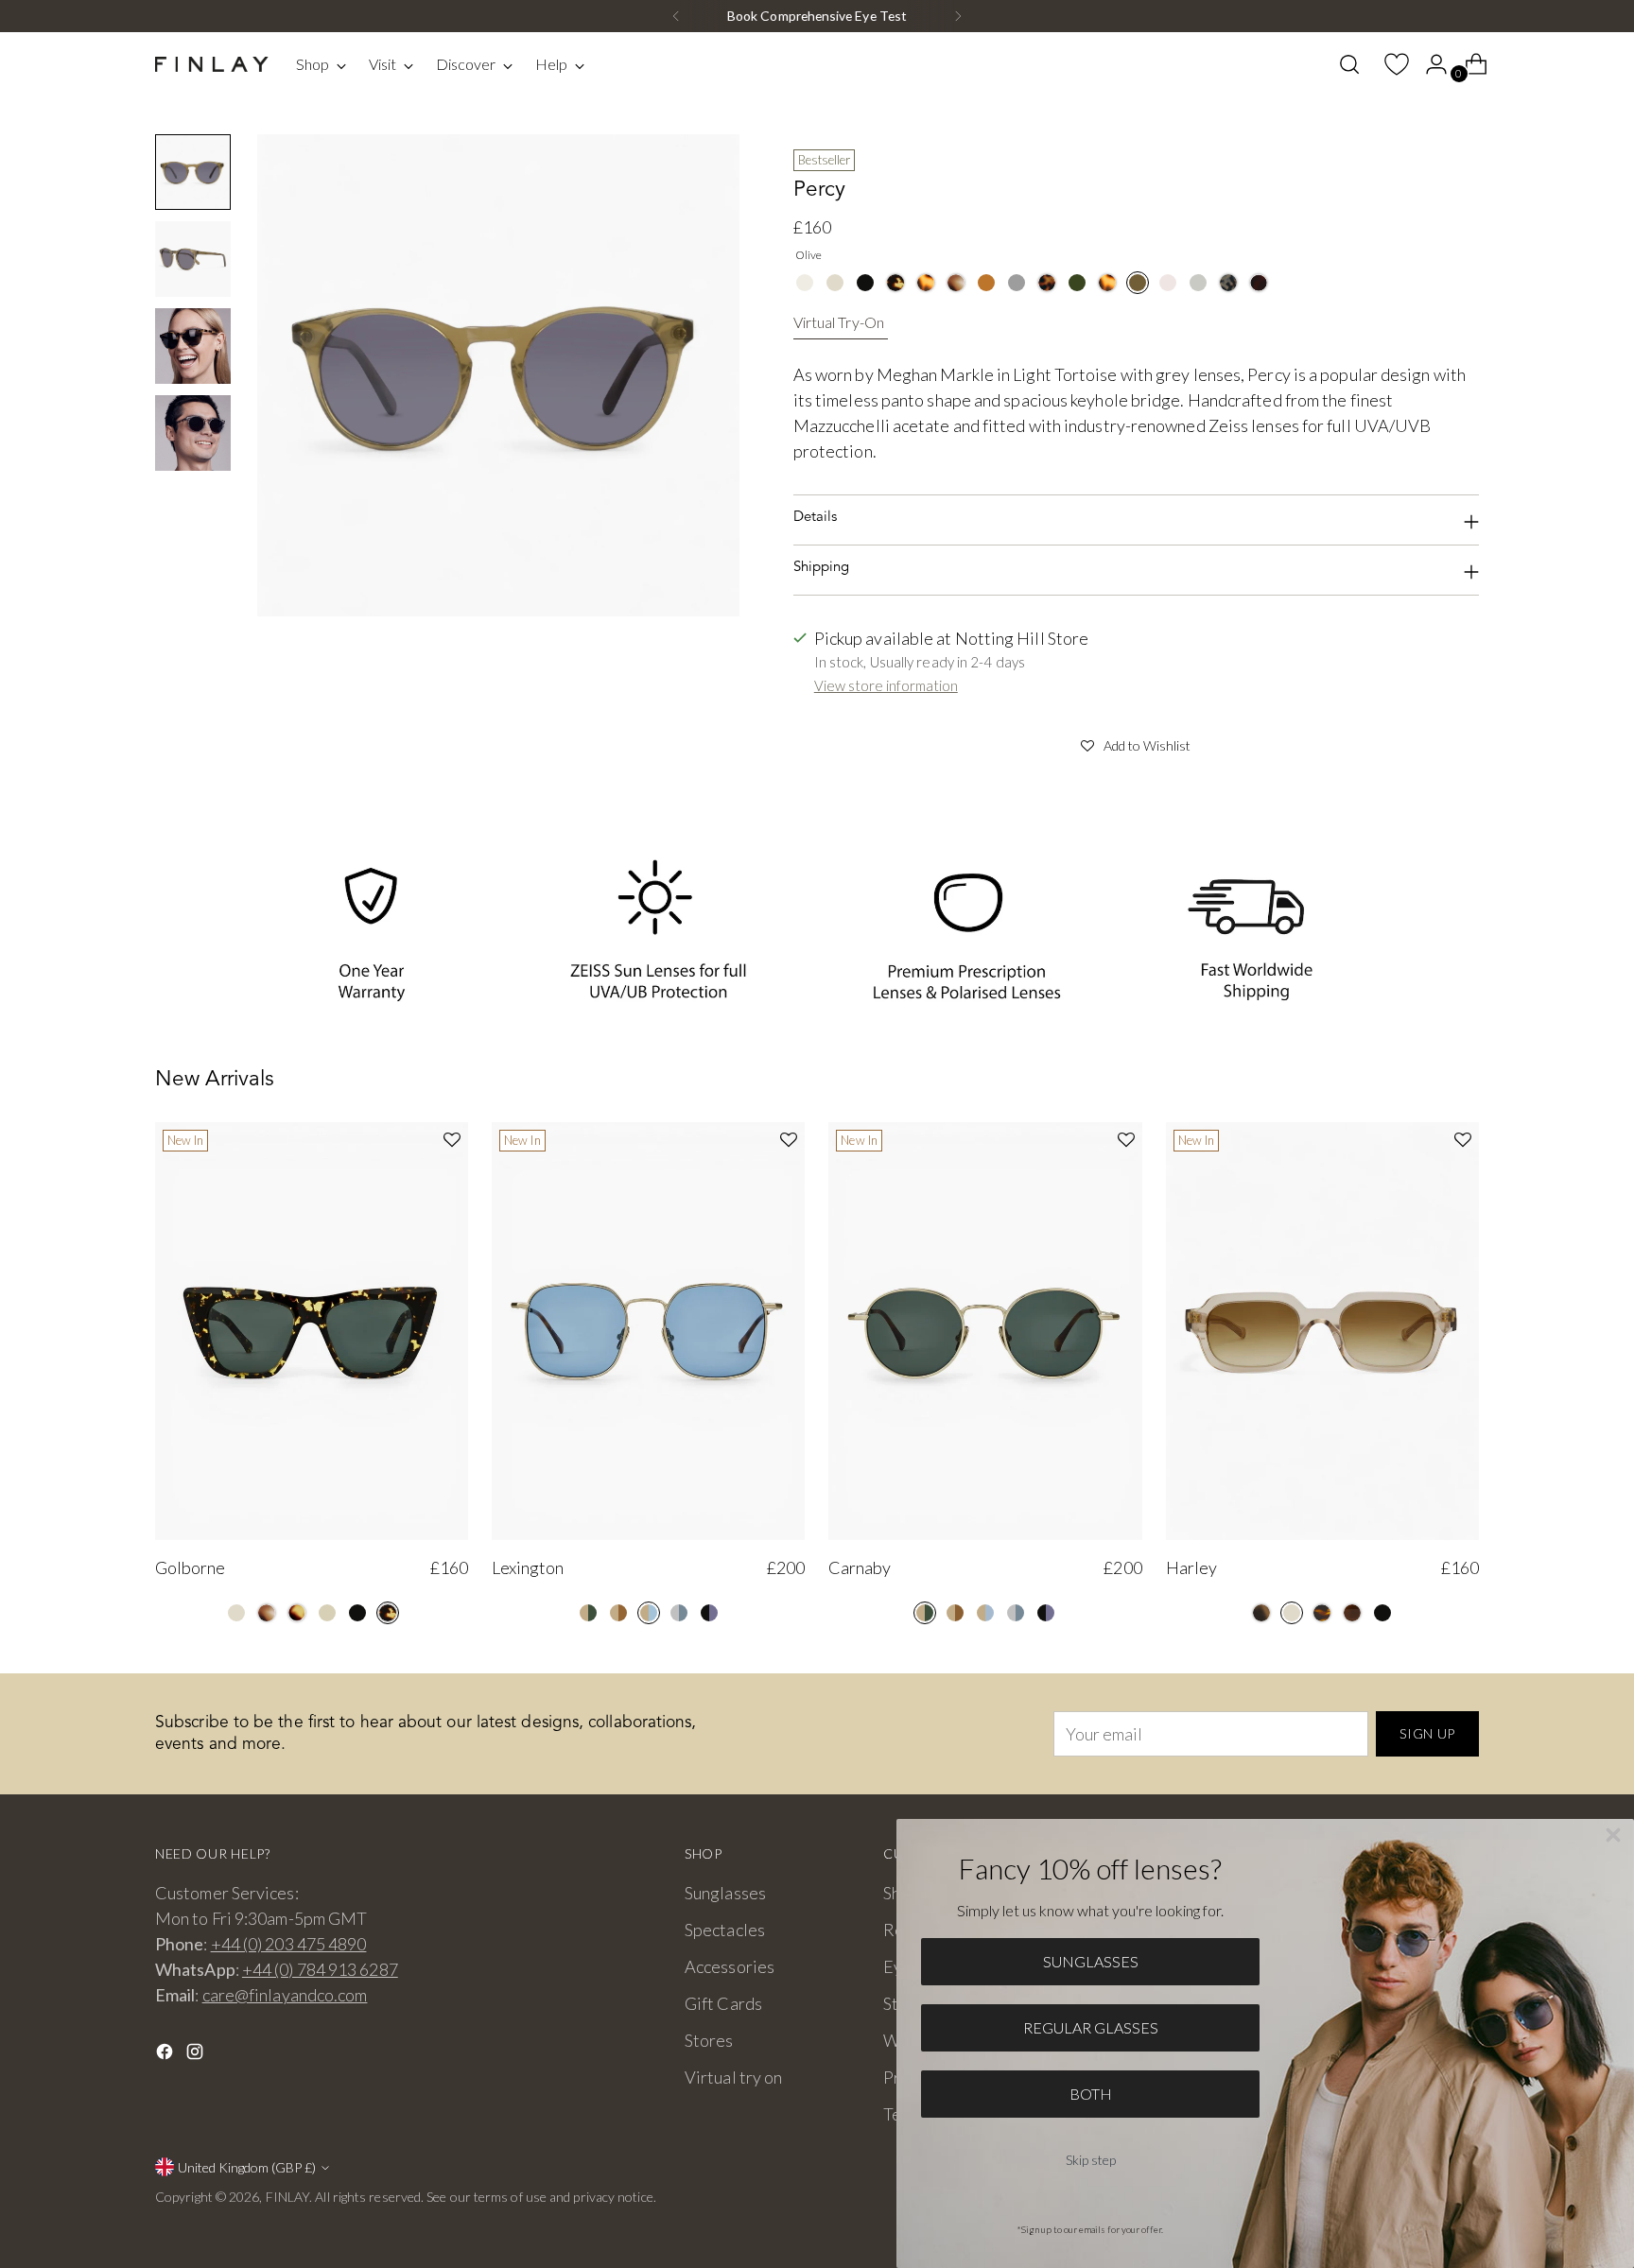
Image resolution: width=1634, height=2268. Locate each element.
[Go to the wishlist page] (1389, 64)
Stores (709, 2040)
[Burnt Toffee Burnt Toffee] (1352, 1613)
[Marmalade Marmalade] (986, 283)
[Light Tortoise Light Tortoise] (926, 283)
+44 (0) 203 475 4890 (289, 1944)
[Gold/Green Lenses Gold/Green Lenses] (588, 1613)
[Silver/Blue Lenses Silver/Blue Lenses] (1016, 1613)
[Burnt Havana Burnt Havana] (297, 1613)
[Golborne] (312, 1331)
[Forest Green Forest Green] (1077, 283)
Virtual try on (733, 2077)
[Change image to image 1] (193, 172)
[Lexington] (648, 1331)
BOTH (1091, 2094)
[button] (1136, 743)
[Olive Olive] (1138, 283)
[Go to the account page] (1429, 64)
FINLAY (288, 2197)
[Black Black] (865, 283)
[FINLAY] (212, 65)
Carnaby (860, 1567)
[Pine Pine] (1261, 1613)
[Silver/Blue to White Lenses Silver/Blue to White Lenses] (679, 1613)
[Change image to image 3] (193, 346)
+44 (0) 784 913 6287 (320, 1969)
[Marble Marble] (956, 283)
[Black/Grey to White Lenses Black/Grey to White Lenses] (709, 1613)
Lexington (528, 1567)
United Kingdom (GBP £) (247, 2167)
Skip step (1091, 2160)
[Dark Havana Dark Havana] (1259, 283)
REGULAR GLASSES (1091, 2027)
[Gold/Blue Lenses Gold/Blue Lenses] (649, 1613)
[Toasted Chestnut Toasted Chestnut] (1322, 1613)
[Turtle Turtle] (895, 283)
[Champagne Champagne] (805, 283)
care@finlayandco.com (285, 1995)
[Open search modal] (1349, 64)
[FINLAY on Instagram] (197, 2055)
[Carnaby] (985, 1331)
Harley (1191, 1567)
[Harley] (1322, 1331)
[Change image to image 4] (193, 433)
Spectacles (725, 1930)
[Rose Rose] (1168, 283)
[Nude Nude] (327, 1613)
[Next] (958, 16)
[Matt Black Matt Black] (1017, 283)
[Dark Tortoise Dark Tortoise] (1047, 283)
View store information (886, 685)
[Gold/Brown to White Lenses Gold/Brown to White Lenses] (618, 1613)
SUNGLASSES (1091, 1961)
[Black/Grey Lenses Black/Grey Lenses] (1046, 1613)
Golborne (190, 1567)
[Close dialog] (1613, 1835)
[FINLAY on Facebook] (166, 2055)
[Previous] (676, 16)
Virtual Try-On (839, 322)
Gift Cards (723, 2003)
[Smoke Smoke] (1198, 283)
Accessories (730, 1966)
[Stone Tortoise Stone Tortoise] (1228, 283)
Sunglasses (725, 1893)
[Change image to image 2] (193, 259)
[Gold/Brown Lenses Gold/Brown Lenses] (955, 1613)
